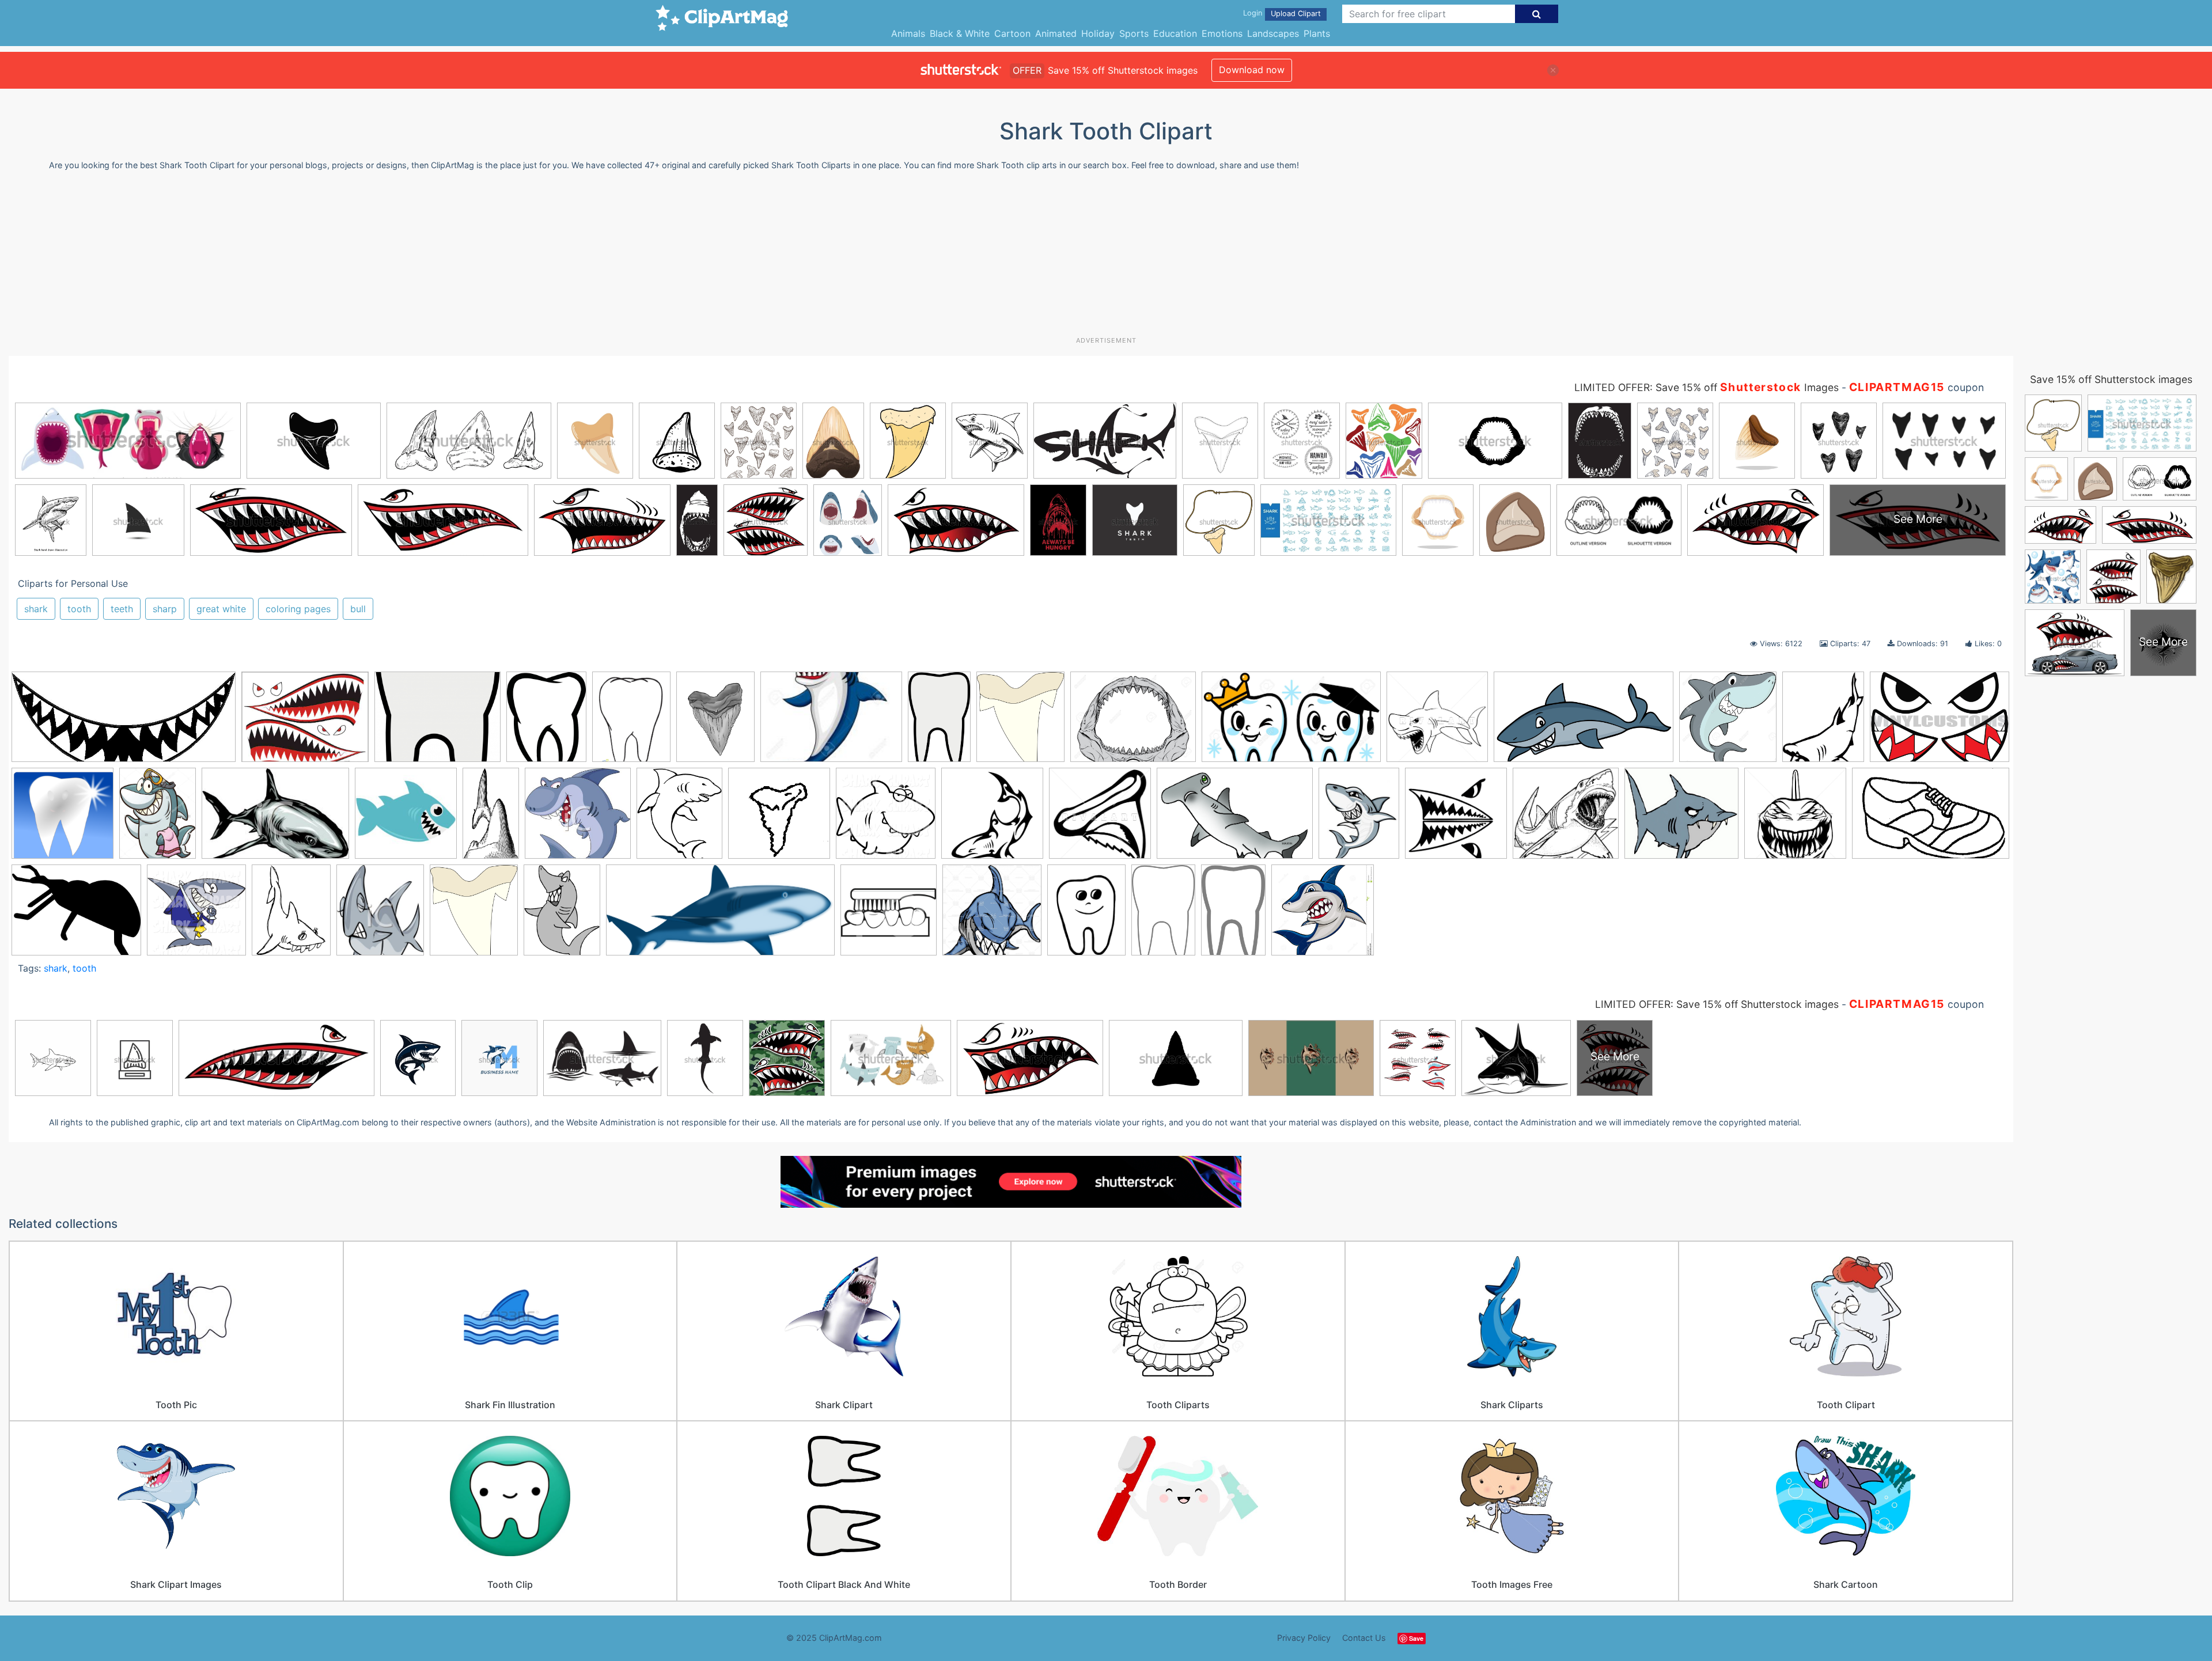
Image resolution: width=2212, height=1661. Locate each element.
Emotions (1222, 33)
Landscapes (1273, 33)
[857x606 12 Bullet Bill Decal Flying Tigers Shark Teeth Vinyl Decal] (1940, 721)
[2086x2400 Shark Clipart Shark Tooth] (1020, 722)
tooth (79, 609)
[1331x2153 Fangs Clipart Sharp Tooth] (939, 722)
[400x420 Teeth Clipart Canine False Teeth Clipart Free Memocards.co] (889, 915)
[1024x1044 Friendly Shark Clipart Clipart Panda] (886, 818)
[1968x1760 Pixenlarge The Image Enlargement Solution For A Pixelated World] (1681, 819)
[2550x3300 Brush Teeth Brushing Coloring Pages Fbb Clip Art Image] (631, 722)
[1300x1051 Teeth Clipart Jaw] (1133, 723)
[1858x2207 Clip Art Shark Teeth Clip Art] (679, 819)
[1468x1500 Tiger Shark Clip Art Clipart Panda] (992, 915)
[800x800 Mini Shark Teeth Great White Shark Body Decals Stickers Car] (1456, 819)
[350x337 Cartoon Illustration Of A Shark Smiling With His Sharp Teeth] (578, 819)
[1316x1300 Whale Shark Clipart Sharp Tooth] (1323, 915)
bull (358, 609)
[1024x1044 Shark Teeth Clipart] (196, 915)
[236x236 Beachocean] (406, 819)
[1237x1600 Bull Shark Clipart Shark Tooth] (715, 722)
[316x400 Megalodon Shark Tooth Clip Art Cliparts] (1359, 819)
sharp (165, 609)
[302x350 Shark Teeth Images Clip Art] (380, 915)
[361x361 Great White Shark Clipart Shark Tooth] (1100, 819)
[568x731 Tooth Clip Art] (1086, 915)
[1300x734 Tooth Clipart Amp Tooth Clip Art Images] (1291, 722)
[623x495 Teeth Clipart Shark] (305, 722)
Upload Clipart (1296, 14)
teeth (122, 609)
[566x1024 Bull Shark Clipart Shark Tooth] (491, 818)
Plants (1317, 33)
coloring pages (298, 609)
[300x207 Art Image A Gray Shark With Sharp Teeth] (275, 819)
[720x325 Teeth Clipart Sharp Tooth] (124, 723)
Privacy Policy (1304, 1638)
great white (221, 609)
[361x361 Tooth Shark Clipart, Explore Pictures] (1437, 722)
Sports (1134, 33)
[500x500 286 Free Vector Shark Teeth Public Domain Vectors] (63, 819)
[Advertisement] (1106, 258)
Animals (908, 33)
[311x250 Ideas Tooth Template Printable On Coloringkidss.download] (438, 722)
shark (36, 609)
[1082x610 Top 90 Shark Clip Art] (1584, 723)
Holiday (1098, 33)
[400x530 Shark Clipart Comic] (562, 915)
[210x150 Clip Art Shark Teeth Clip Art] (831, 722)
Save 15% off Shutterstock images (2111, 379)
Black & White (960, 33)
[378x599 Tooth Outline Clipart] (1163, 915)
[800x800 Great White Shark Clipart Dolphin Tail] (992, 819)
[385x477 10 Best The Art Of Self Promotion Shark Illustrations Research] (1823, 722)
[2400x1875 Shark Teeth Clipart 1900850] (76, 915)
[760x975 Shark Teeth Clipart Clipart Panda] (291, 915)
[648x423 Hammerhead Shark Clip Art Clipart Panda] (1235, 819)
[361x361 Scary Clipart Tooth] (1795, 819)
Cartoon (1012, 33)
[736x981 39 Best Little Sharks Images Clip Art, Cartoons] (158, 819)
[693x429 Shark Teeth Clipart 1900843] (1931, 817)
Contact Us (1364, 1638)
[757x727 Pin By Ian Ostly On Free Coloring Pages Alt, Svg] (1566, 819)
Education (1175, 33)
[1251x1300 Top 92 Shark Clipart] (1728, 722)
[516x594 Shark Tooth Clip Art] (474, 915)
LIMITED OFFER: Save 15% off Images (1707, 387)
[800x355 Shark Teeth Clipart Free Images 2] (720, 915)
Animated (1056, 33)
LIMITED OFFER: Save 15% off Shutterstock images (1717, 1004)
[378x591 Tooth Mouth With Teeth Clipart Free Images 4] (1233, 915)
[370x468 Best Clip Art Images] (546, 722)
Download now (1252, 70)
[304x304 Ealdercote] (779, 819)
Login (1253, 13)
